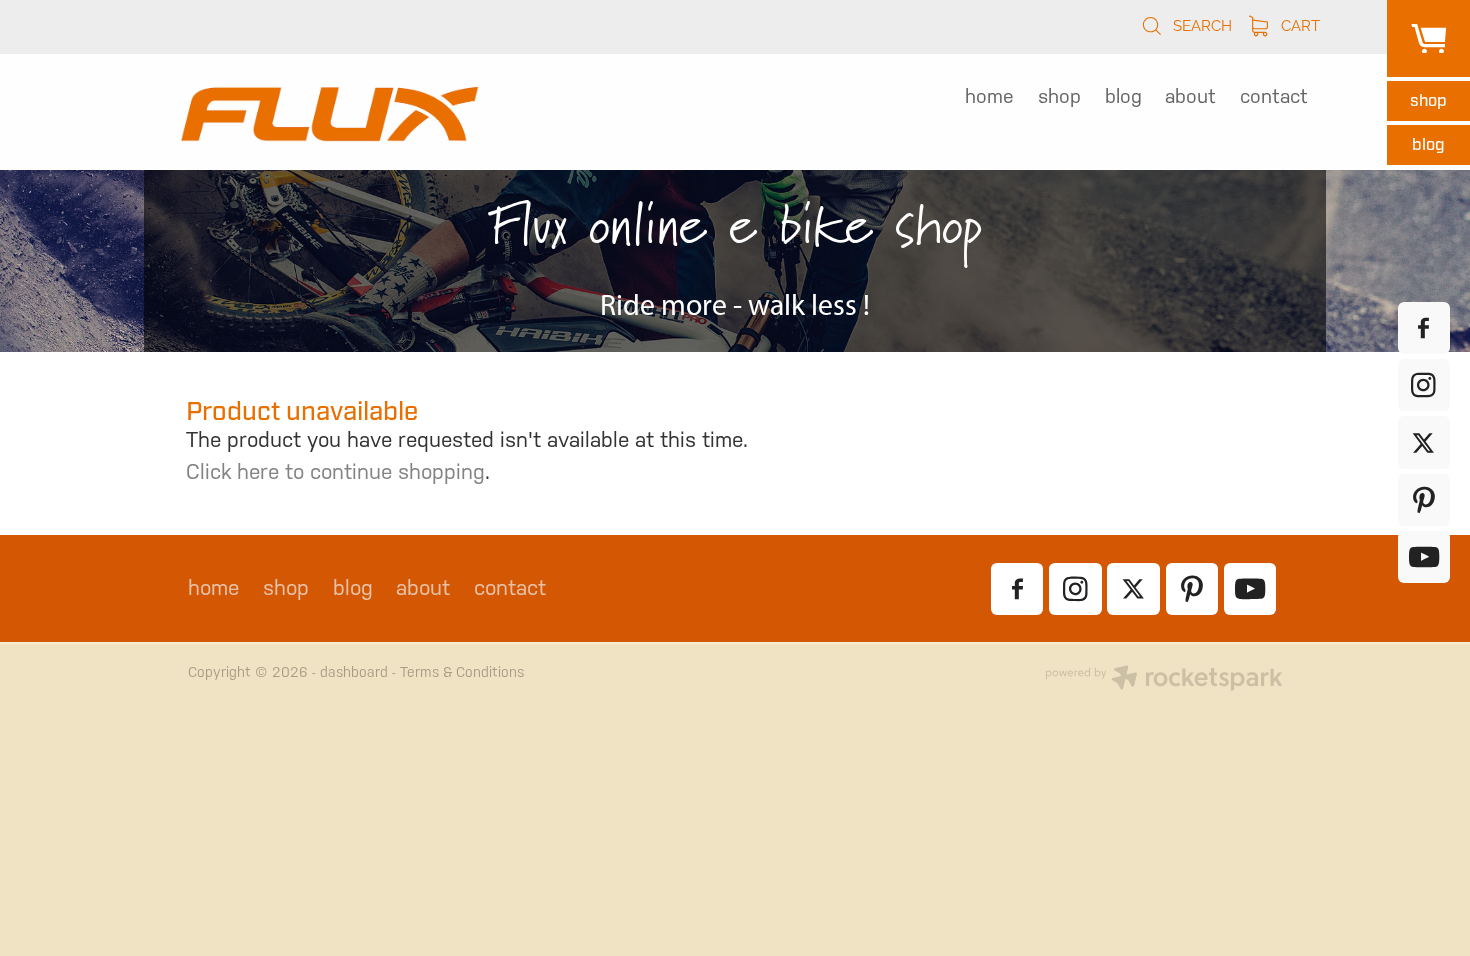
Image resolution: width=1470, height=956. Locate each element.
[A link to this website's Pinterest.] (1424, 500)
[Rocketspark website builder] (1164, 680)
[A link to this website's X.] (1424, 442)
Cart (1298, 24)
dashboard (354, 672)
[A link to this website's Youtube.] (1424, 557)
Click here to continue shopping (335, 471)
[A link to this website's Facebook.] (1424, 328)
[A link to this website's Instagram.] (1424, 385)
